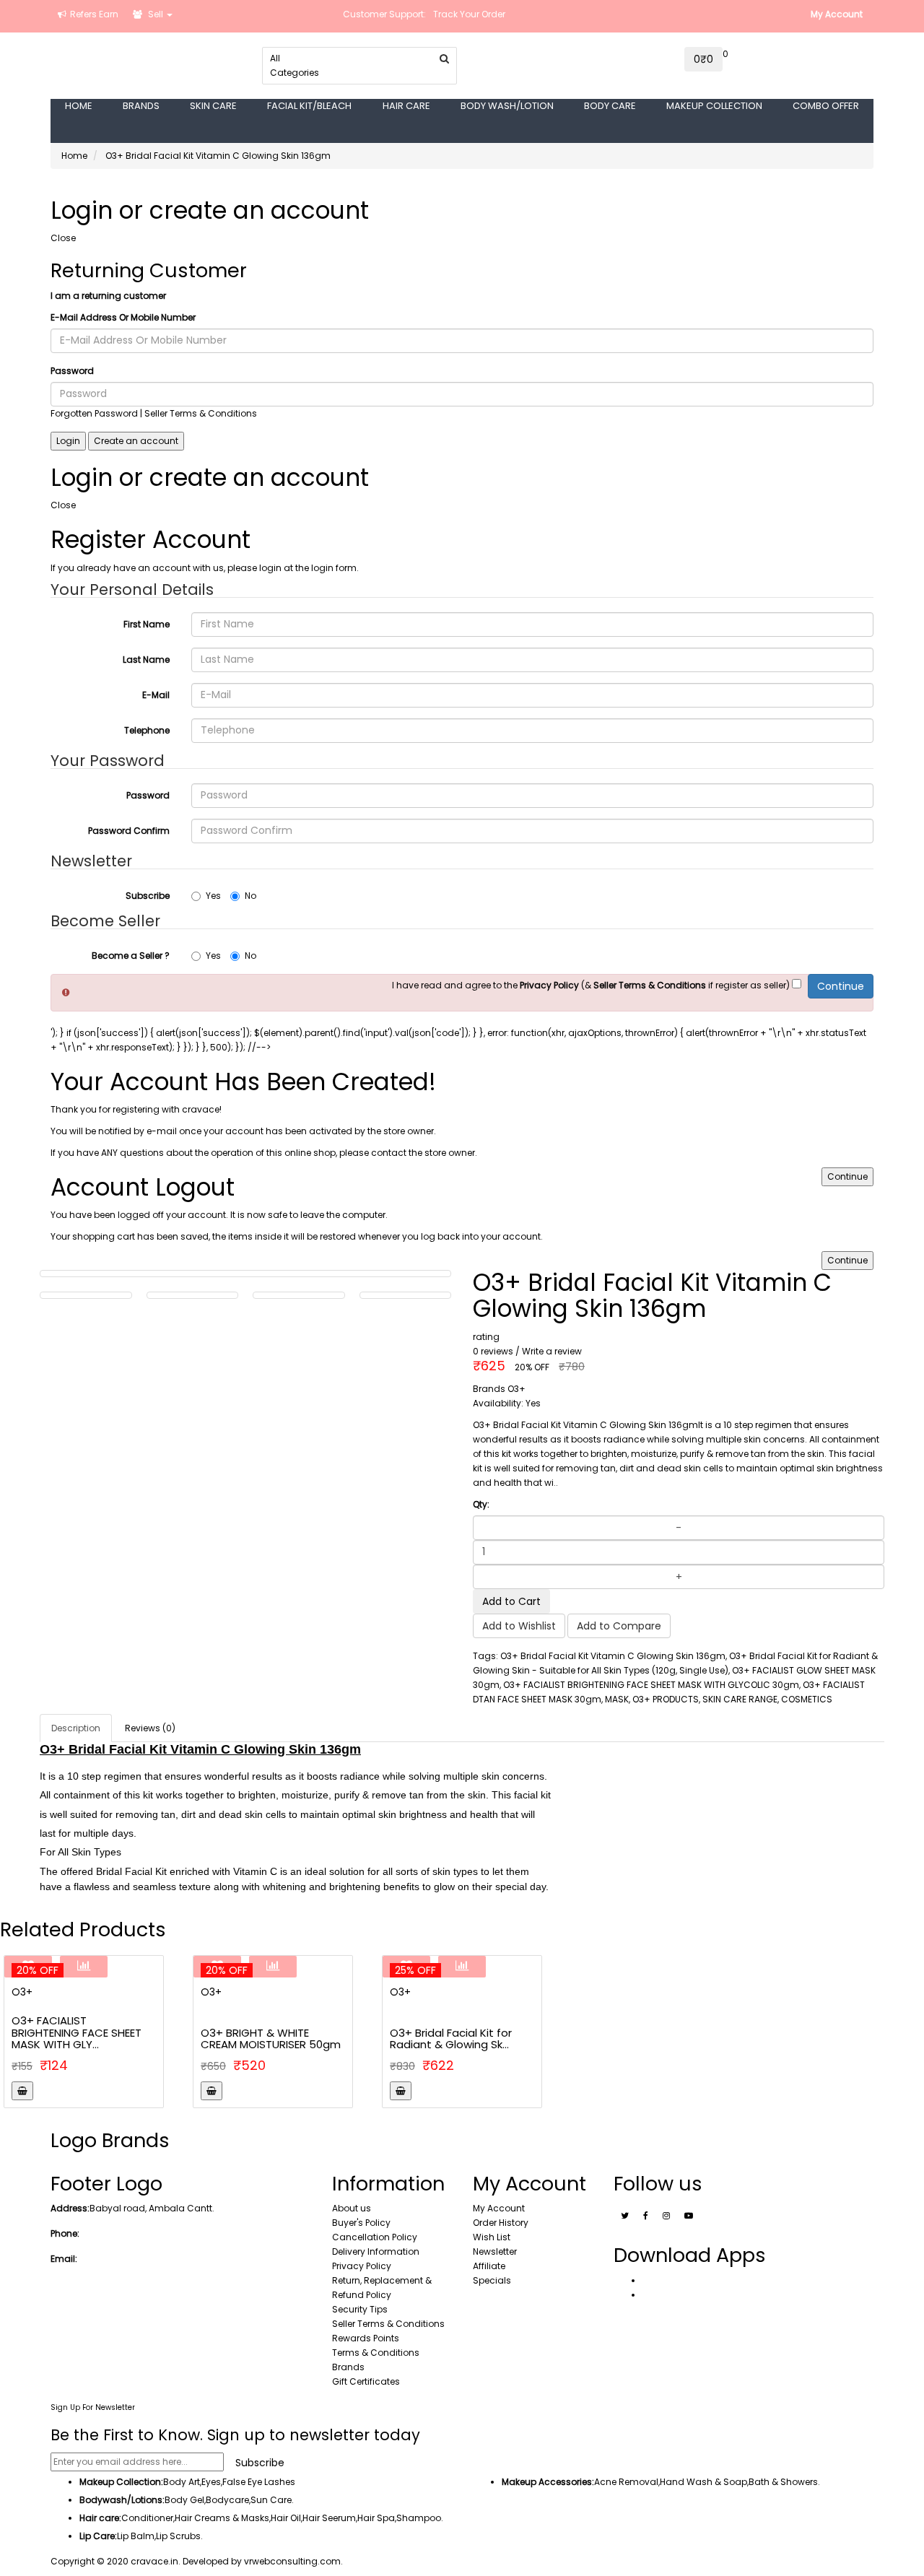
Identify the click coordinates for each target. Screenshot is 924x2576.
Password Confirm (129, 831)
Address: (70, 2208)
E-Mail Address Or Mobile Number (123, 317)
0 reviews (493, 1351)
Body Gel (184, 2500)
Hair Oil (286, 2518)
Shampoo (419, 2518)
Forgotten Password (94, 413)
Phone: (65, 2233)
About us (352, 2208)
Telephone (147, 730)
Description (76, 1728)
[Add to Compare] (84, 1967)
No (250, 896)
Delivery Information (376, 2251)
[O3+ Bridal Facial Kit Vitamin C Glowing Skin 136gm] (86, 1295)
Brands (348, 2367)
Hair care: (100, 2518)
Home (74, 156)
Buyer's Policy (361, 2223)
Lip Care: (98, 2536)
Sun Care (271, 2500)
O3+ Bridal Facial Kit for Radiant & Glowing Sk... (451, 2039)
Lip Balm (136, 2536)
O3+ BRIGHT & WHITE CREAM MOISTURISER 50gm (271, 2039)
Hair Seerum (329, 2518)
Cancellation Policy (375, 2237)
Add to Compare (619, 1626)
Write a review (552, 1351)
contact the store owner (423, 1153)
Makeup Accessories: (548, 2482)
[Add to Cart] (22, 2091)
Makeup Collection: (121, 2482)
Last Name (146, 660)
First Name (147, 624)
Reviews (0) (150, 1728)
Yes (213, 896)
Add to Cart (511, 1601)
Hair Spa (376, 2518)
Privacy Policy (362, 2266)
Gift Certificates (366, 2381)
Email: (64, 2259)
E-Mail (156, 695)
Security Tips (360, 2309)
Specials (492, 2280)
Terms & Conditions (376, 2353)
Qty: (481, 1504)
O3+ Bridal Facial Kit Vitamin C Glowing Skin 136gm (218, 156)
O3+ (22, 1992)
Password (72, 371)
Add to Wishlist (519, 1626)
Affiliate (489, 2266)
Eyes (211, 2482)
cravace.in (154, 2561)
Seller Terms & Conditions (388, 2324)
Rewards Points (366, 2338)
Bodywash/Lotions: (122, 2500)
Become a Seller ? (131, 956)
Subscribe (148, 896)
